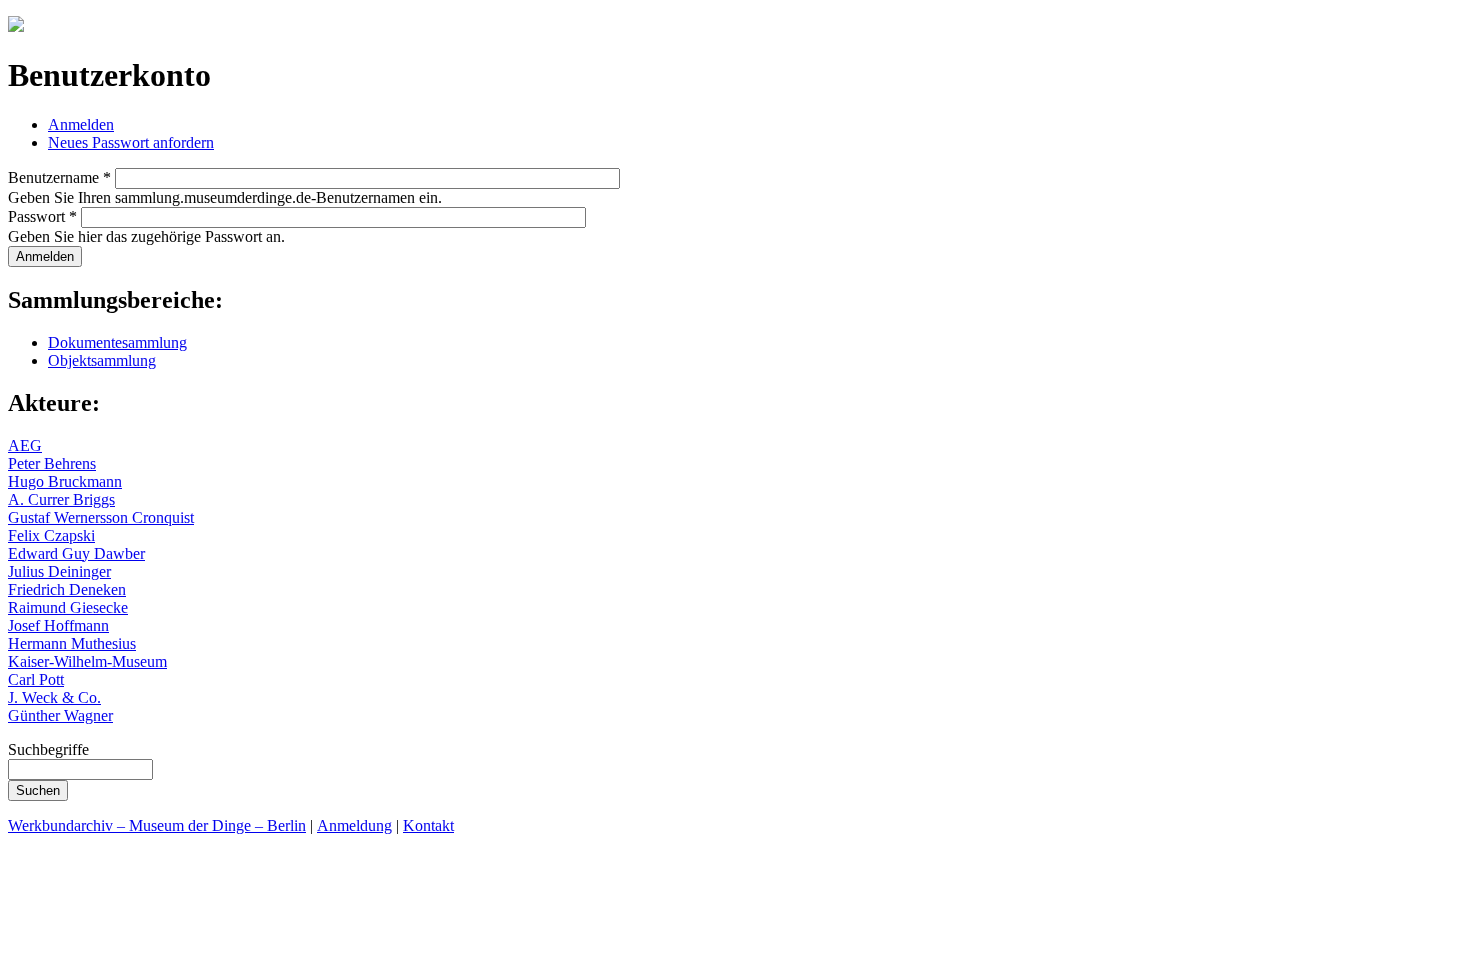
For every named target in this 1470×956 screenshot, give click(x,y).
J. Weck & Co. (54, 697)
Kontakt (428, 825)
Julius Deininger (59, 571)
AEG (25, 445)
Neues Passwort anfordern (131, 142)
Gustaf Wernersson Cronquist (101, 517)
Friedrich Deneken (67, 589)
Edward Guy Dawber (76, 553)
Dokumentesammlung (117, 342)
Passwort (42, 216)
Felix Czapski (51, 535)
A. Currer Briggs (61, 499)
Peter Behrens (52, 463)
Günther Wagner (60, 715)
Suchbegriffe (48, 749)
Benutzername (59, 177)
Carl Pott (36, 679)
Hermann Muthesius (72, 643)
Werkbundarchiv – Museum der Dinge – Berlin (157, 825)
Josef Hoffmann (58, 625)
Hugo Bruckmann (65, 481)
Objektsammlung (102, 360)
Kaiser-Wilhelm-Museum (87, 661)
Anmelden (81, 124)
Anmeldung (354, 825)
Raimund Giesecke (68, 607)
